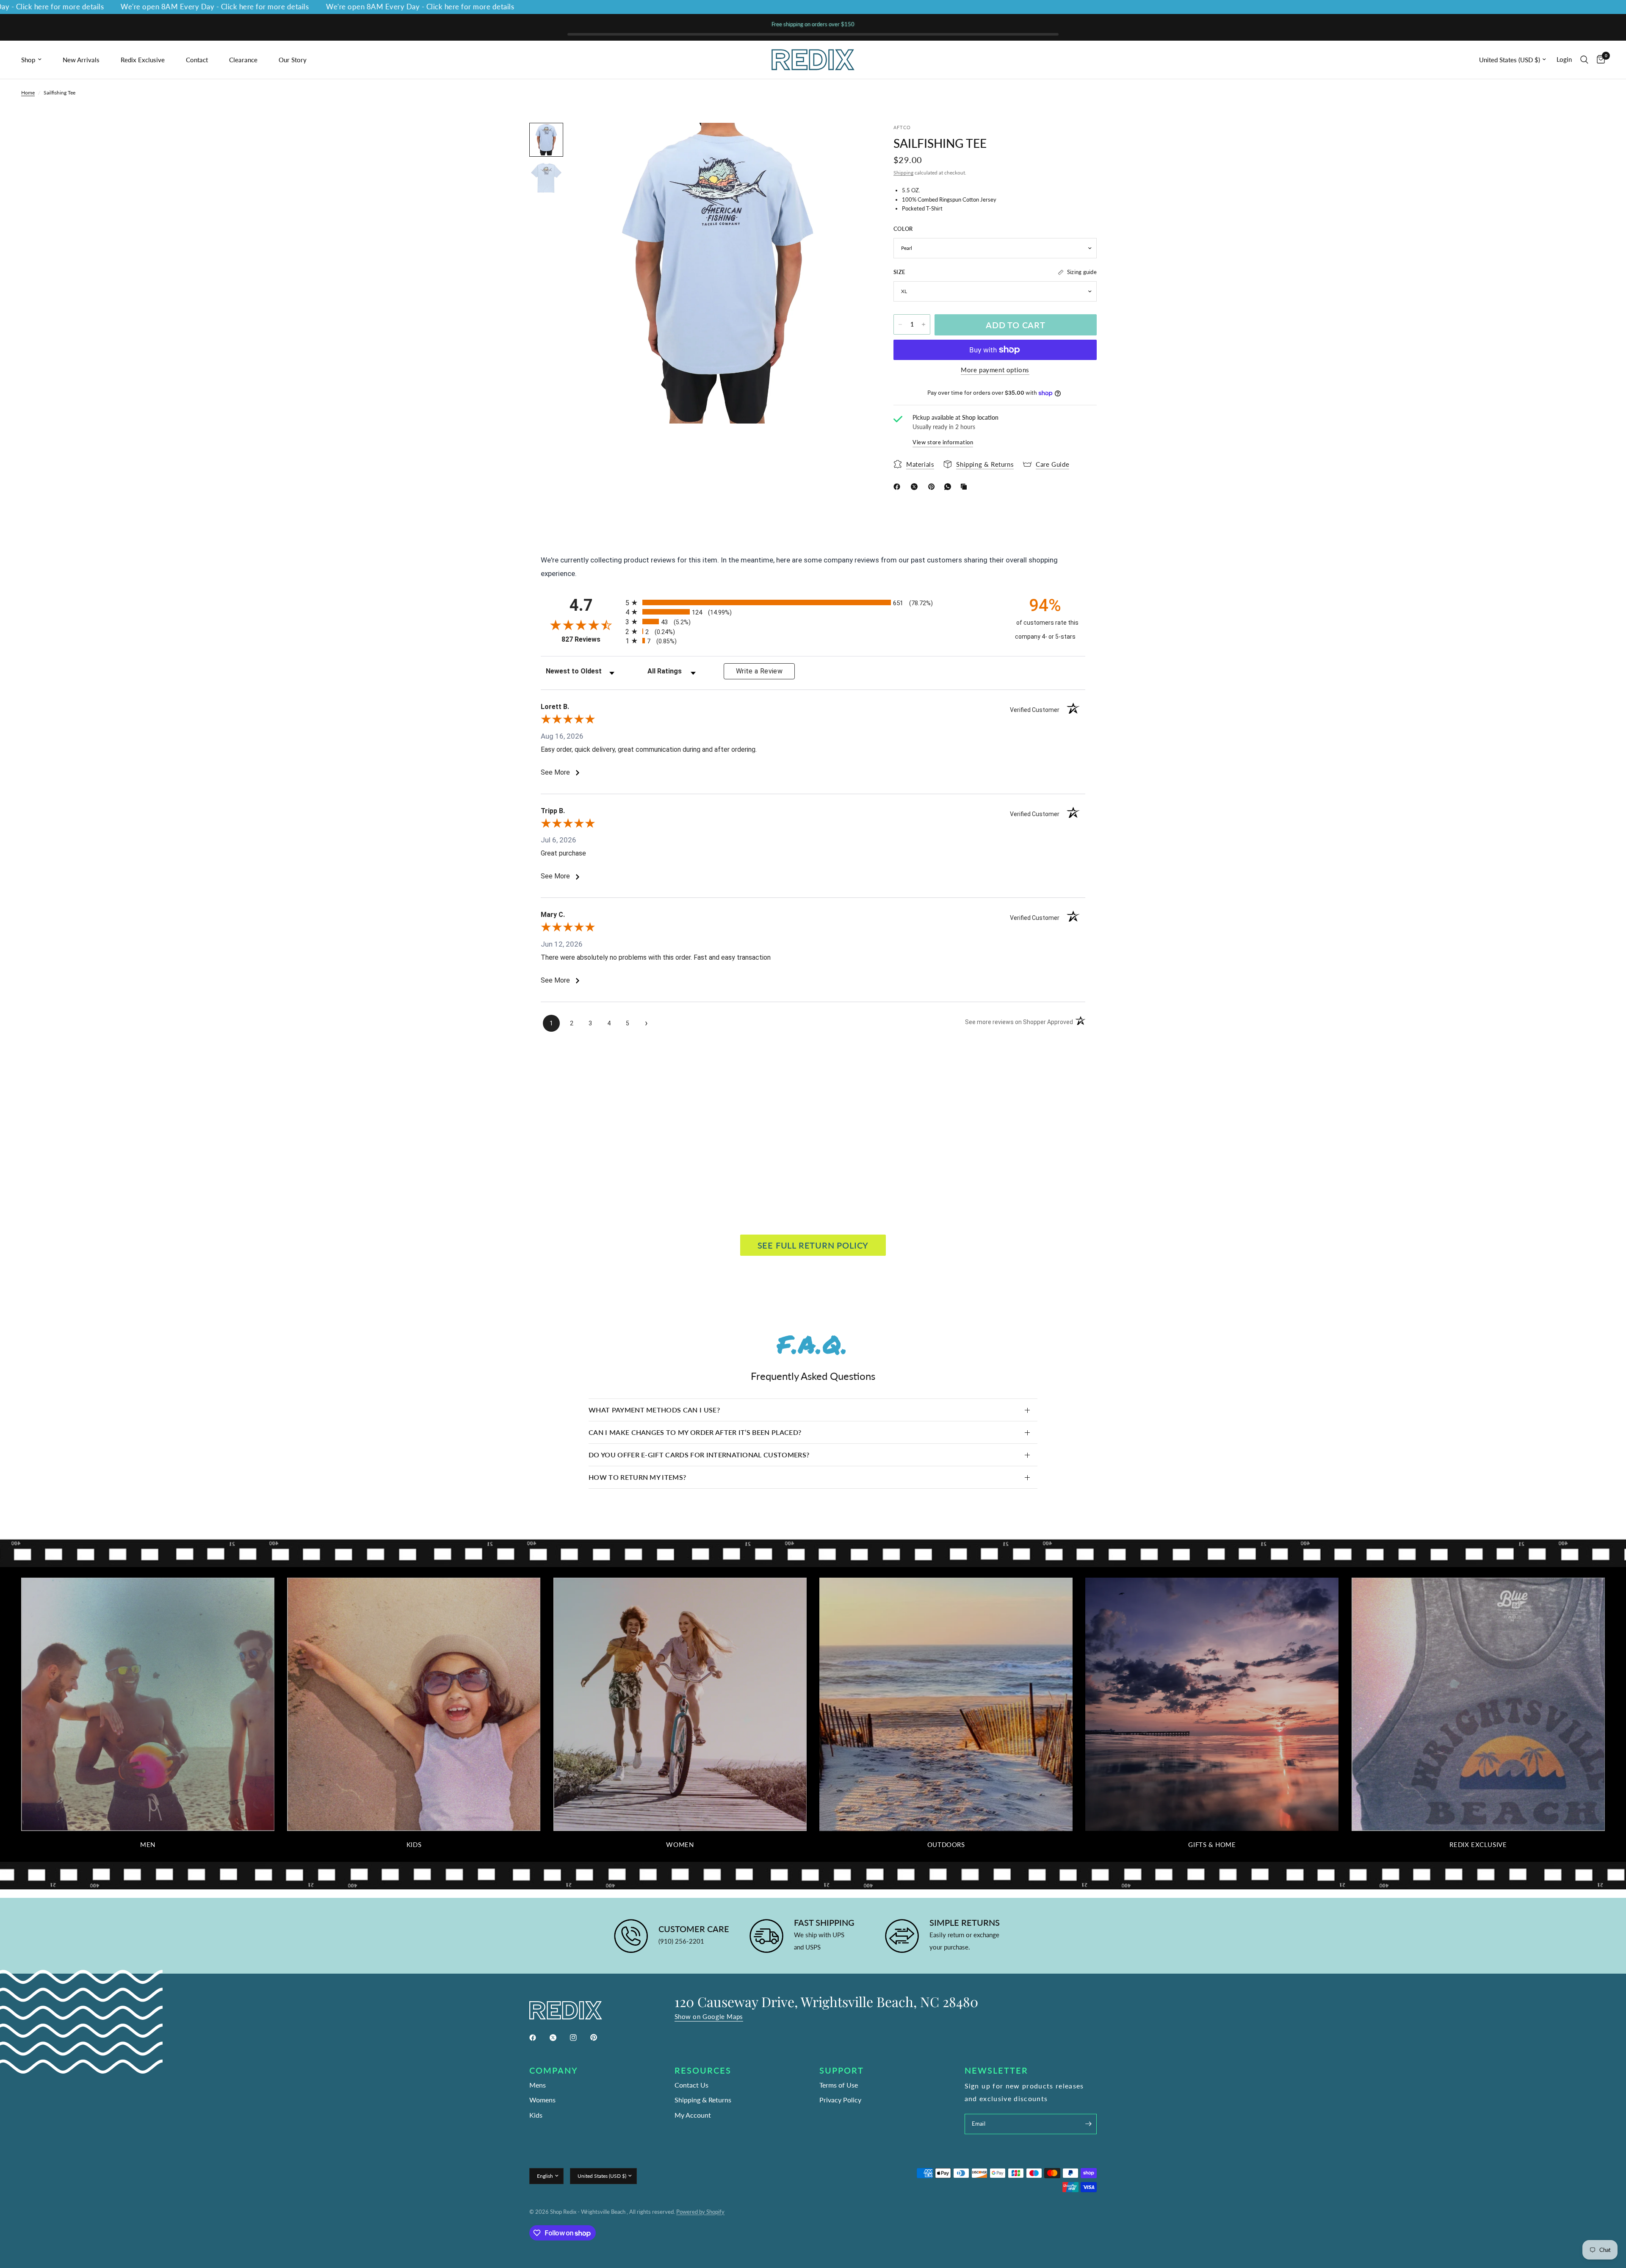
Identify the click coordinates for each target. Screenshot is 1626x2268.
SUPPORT (842, 2070)
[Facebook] (899, 487)
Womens (542, 2100)
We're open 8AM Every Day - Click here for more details (122, 7)
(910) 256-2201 (681, 1941)
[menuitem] (39, 60)
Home (28, 93)
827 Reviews (591, 639)
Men (148, 1845)
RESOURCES (703, 2070)
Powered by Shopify (700, 2212)
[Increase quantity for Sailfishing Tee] (924, 324)
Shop (28, 60)
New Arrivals (81, 60)
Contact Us (691, 2085)
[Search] (1584, 60)
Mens (538, 2085)
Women (680, 1845)
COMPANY (554, 2070)
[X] (916, 487)
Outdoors (946, 1845)
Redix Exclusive (143, 60)
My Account (693, 2115)
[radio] (813, 602)
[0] (1599, 60)
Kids (414, 1845)
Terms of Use (839, 2085)
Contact (197, 60)
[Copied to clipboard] (965, 487)
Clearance (243, 60)
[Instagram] (579, 2038)
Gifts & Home (1212, 1845)
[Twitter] (559, 2038)
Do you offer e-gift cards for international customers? (699, 1455)
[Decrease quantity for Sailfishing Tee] (900, 324)
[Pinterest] (933, 487)
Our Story (293, 60)
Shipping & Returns (703, 2100)
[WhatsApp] (949, 487)
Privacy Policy (840, 2100)
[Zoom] (850, 141)
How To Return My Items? (637, 1477)
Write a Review (759, 671)
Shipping (903, 173)
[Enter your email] (1088, 2124)
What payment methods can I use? (654, 1410)
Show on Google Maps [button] (709, 2017)
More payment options (995, 370)
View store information (943, 442)
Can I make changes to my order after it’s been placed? (695, 1432)
